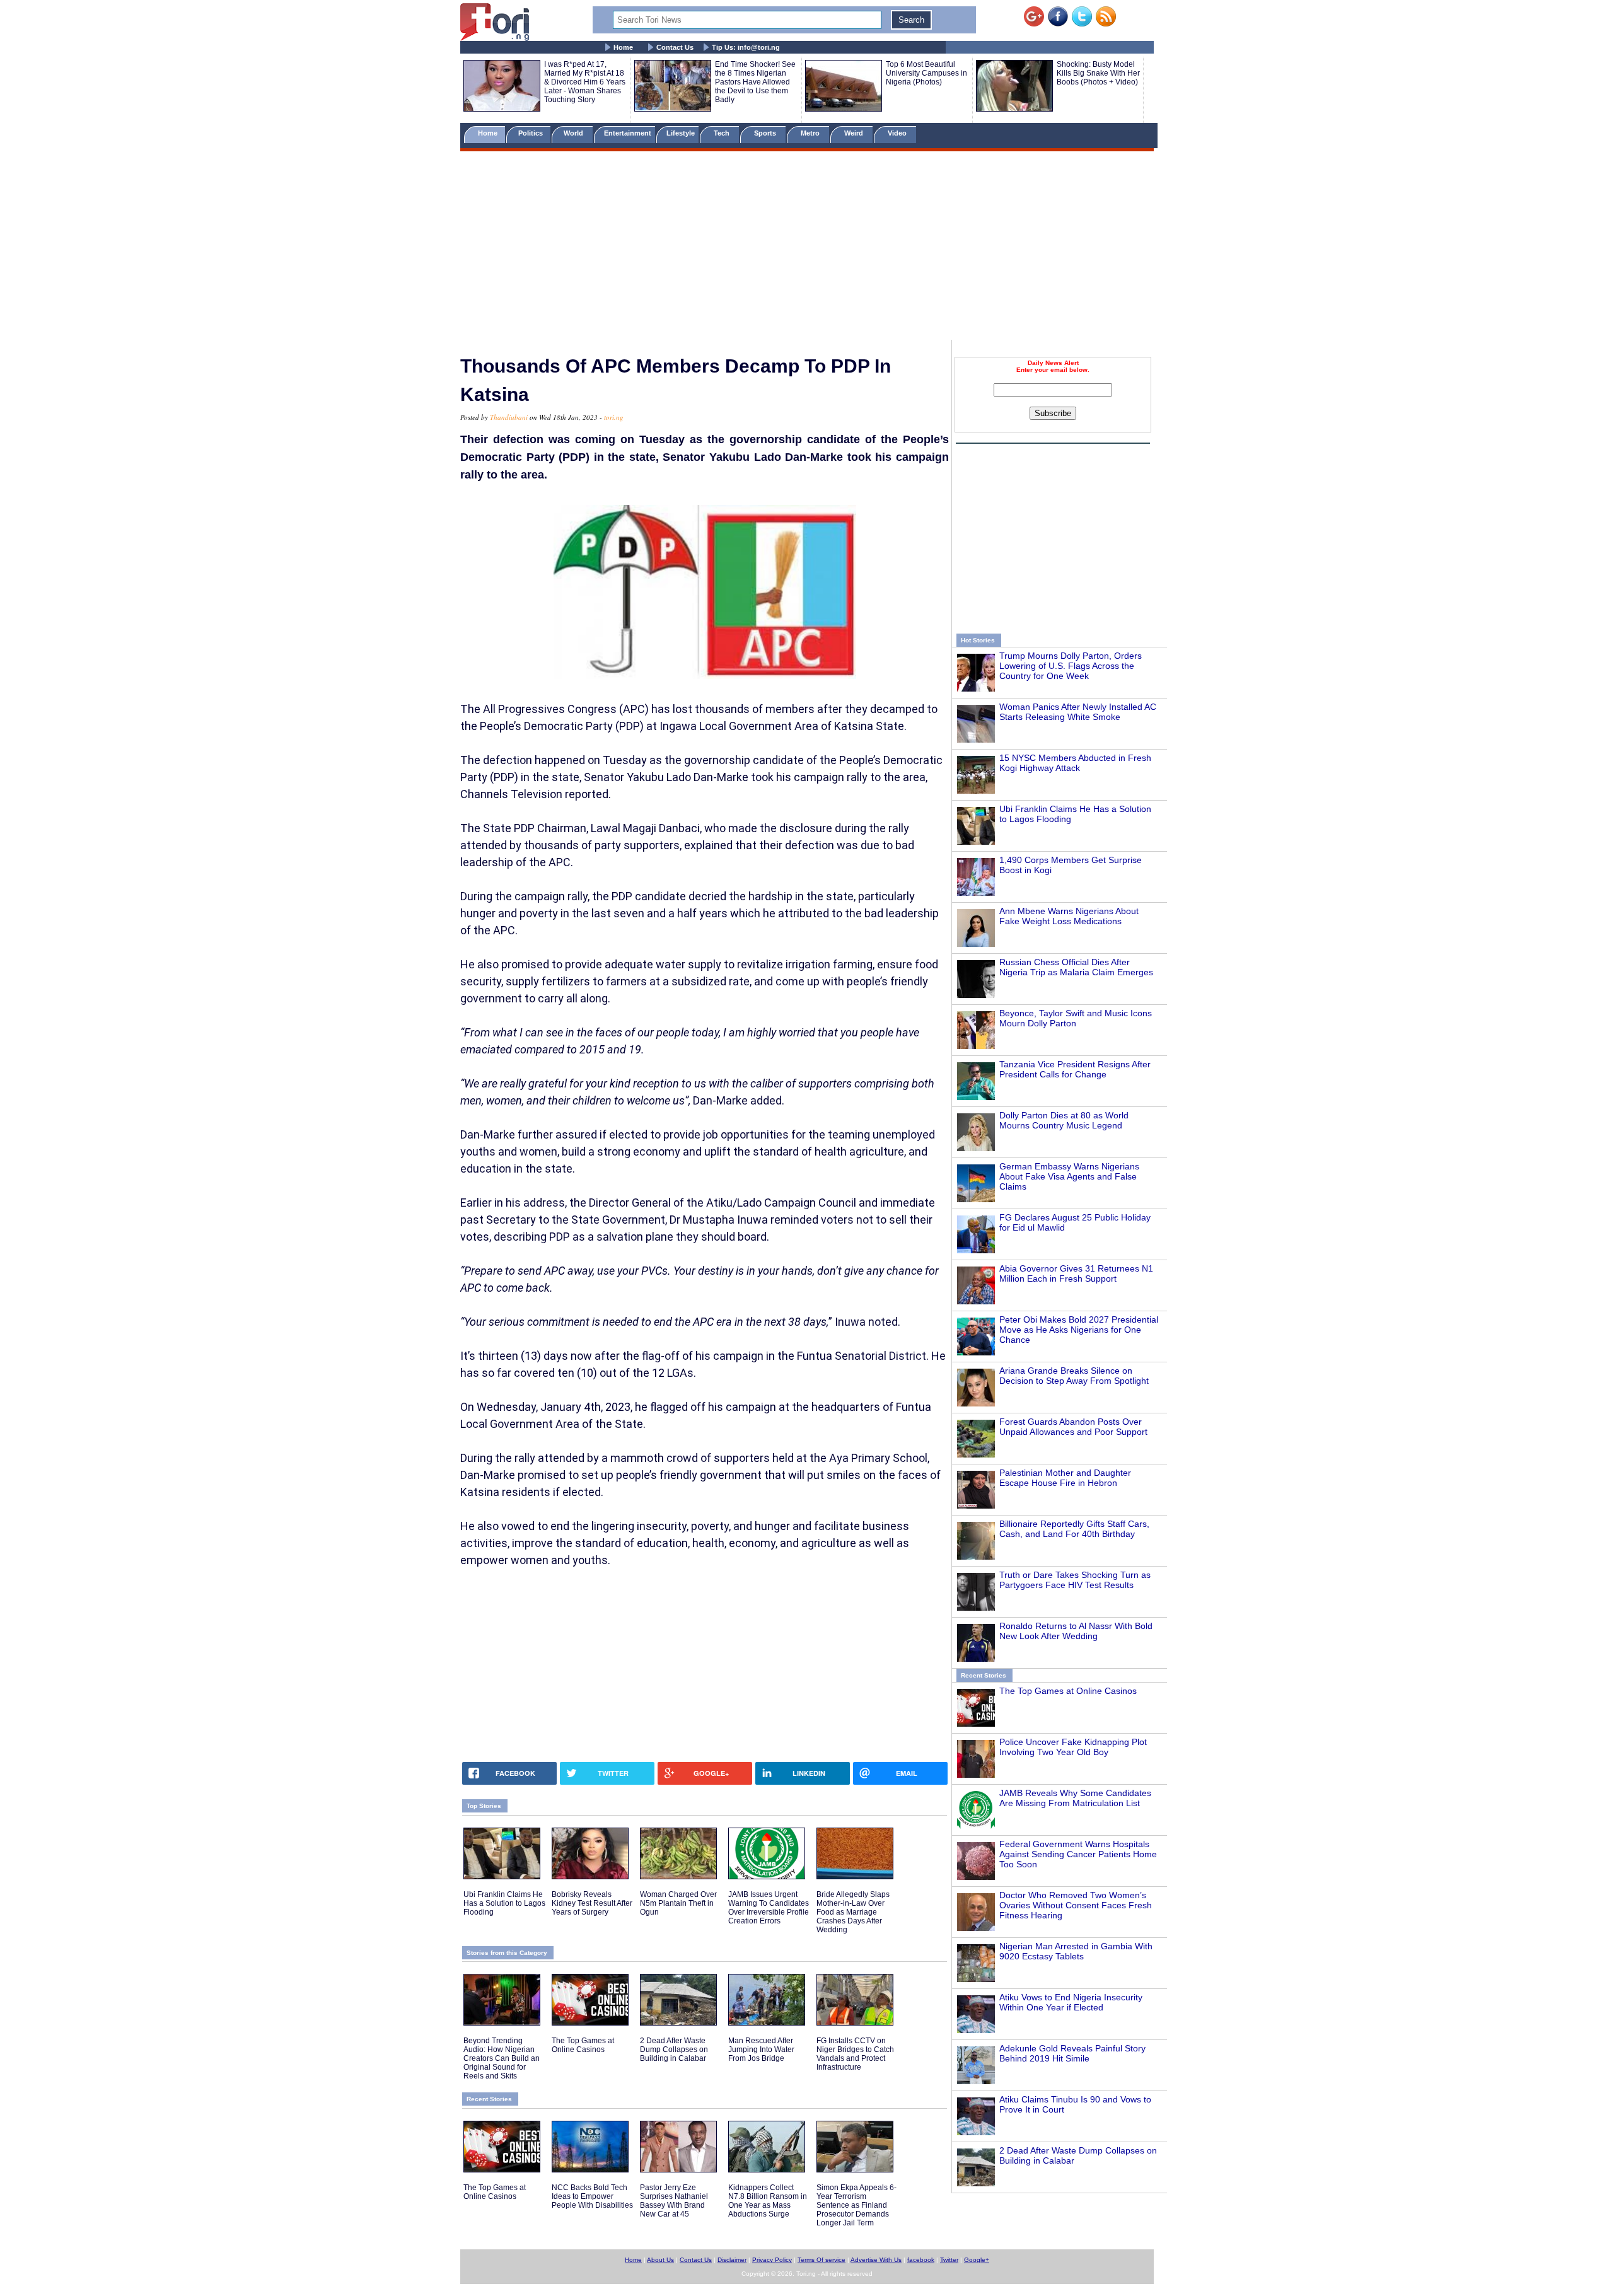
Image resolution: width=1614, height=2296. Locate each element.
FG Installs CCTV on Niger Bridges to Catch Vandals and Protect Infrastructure (855, 2054)
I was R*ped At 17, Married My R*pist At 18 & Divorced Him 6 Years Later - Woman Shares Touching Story (585, 82)
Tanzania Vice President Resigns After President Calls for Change (1075, 1069)
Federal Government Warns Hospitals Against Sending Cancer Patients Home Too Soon (1078, 1854)
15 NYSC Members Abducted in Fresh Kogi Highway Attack (1075, 763)
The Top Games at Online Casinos (1068, 1691)
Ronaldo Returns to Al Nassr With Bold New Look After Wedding (1076, 1631)
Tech (723, 133)
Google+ (977, 2260)
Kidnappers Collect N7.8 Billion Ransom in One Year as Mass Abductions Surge (768, 2201)
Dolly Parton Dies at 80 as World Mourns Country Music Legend (1064, 1120)
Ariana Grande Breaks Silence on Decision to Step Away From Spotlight (1074, 1376)
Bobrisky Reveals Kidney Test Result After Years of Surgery (592, 1903)
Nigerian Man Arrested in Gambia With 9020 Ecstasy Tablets (1076, 1951)
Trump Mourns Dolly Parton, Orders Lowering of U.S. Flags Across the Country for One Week (1071, 666)
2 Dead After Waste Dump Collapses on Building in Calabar (674, 2050)
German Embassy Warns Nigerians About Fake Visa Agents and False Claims (1069, 1176)
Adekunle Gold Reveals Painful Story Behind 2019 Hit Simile (1072, 2053)
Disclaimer (732, 2260)
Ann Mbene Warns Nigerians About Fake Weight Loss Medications (1069, 916)
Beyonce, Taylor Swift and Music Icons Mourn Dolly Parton (1076, 1018)
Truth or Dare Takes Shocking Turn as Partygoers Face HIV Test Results (1075, 1580)
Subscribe (1053, 413)
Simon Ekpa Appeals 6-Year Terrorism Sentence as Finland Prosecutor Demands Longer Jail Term (856, 2205)
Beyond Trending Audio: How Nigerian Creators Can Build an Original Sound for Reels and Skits (502, 2058)
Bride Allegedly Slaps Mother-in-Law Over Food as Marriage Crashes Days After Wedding (853, 1912)
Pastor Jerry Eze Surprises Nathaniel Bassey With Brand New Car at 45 (674, 2201)
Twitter (949, 2260)
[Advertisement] (807, 248)
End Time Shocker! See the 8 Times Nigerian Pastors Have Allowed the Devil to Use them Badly (755, 82)
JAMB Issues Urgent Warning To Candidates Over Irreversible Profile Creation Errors (769, 1908)
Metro (811, 133)
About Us (660, 2260)
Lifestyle (681, 133)
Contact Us (675, 47)
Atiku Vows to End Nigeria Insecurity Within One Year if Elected (1071, 2002)
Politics (531, 133)
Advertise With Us (876, 2260)
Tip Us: (746, 47)
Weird (855, 133)
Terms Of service (822, 2260)
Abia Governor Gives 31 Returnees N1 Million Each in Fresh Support (1076, 1273)
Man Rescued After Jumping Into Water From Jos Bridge (761, 2050)
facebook (921, 2260)
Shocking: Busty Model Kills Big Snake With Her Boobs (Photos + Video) (1098, 73)
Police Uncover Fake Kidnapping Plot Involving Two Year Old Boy (1073, 1747)
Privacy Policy (772, 2260)
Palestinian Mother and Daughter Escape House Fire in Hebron (1065, 1478)
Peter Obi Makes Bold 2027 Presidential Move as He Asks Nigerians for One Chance (1079, 1330)
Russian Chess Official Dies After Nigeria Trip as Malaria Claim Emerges (1076, 967)
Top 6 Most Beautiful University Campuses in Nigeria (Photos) (926, 73)
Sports (766, 133)
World (575, 133)
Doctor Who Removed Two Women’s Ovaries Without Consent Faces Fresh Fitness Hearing (1076, 1905)
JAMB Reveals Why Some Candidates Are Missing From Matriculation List (1075, 1798)
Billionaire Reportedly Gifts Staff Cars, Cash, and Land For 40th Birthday (1074, 1529)
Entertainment (628, 133)
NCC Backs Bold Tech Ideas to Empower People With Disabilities (592, 2196)
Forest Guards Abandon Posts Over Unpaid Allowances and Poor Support (1073, 1427)
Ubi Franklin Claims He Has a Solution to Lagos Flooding (504, 1903)
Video (898, 133)
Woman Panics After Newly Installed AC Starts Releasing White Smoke (1078, 712)
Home (623, 47)
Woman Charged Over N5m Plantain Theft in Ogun (678, 1903)
